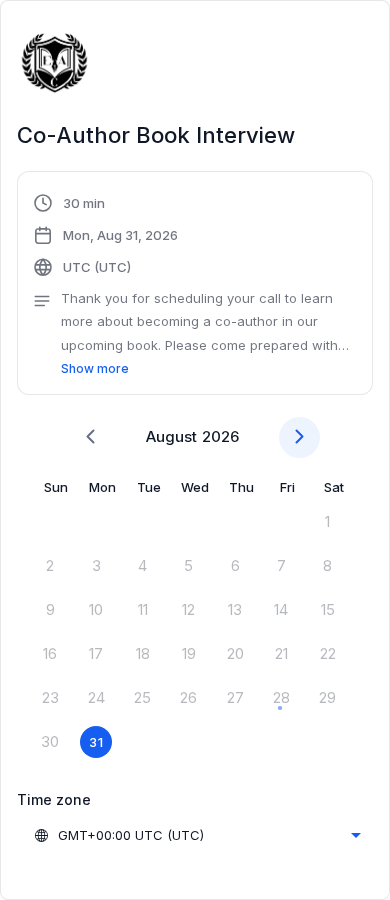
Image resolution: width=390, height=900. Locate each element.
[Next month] (299, 437)
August (171, 436)
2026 (220, 436)
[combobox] (197, 835)
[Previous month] (90, 437)
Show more (95, 368)
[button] (195, 286)
